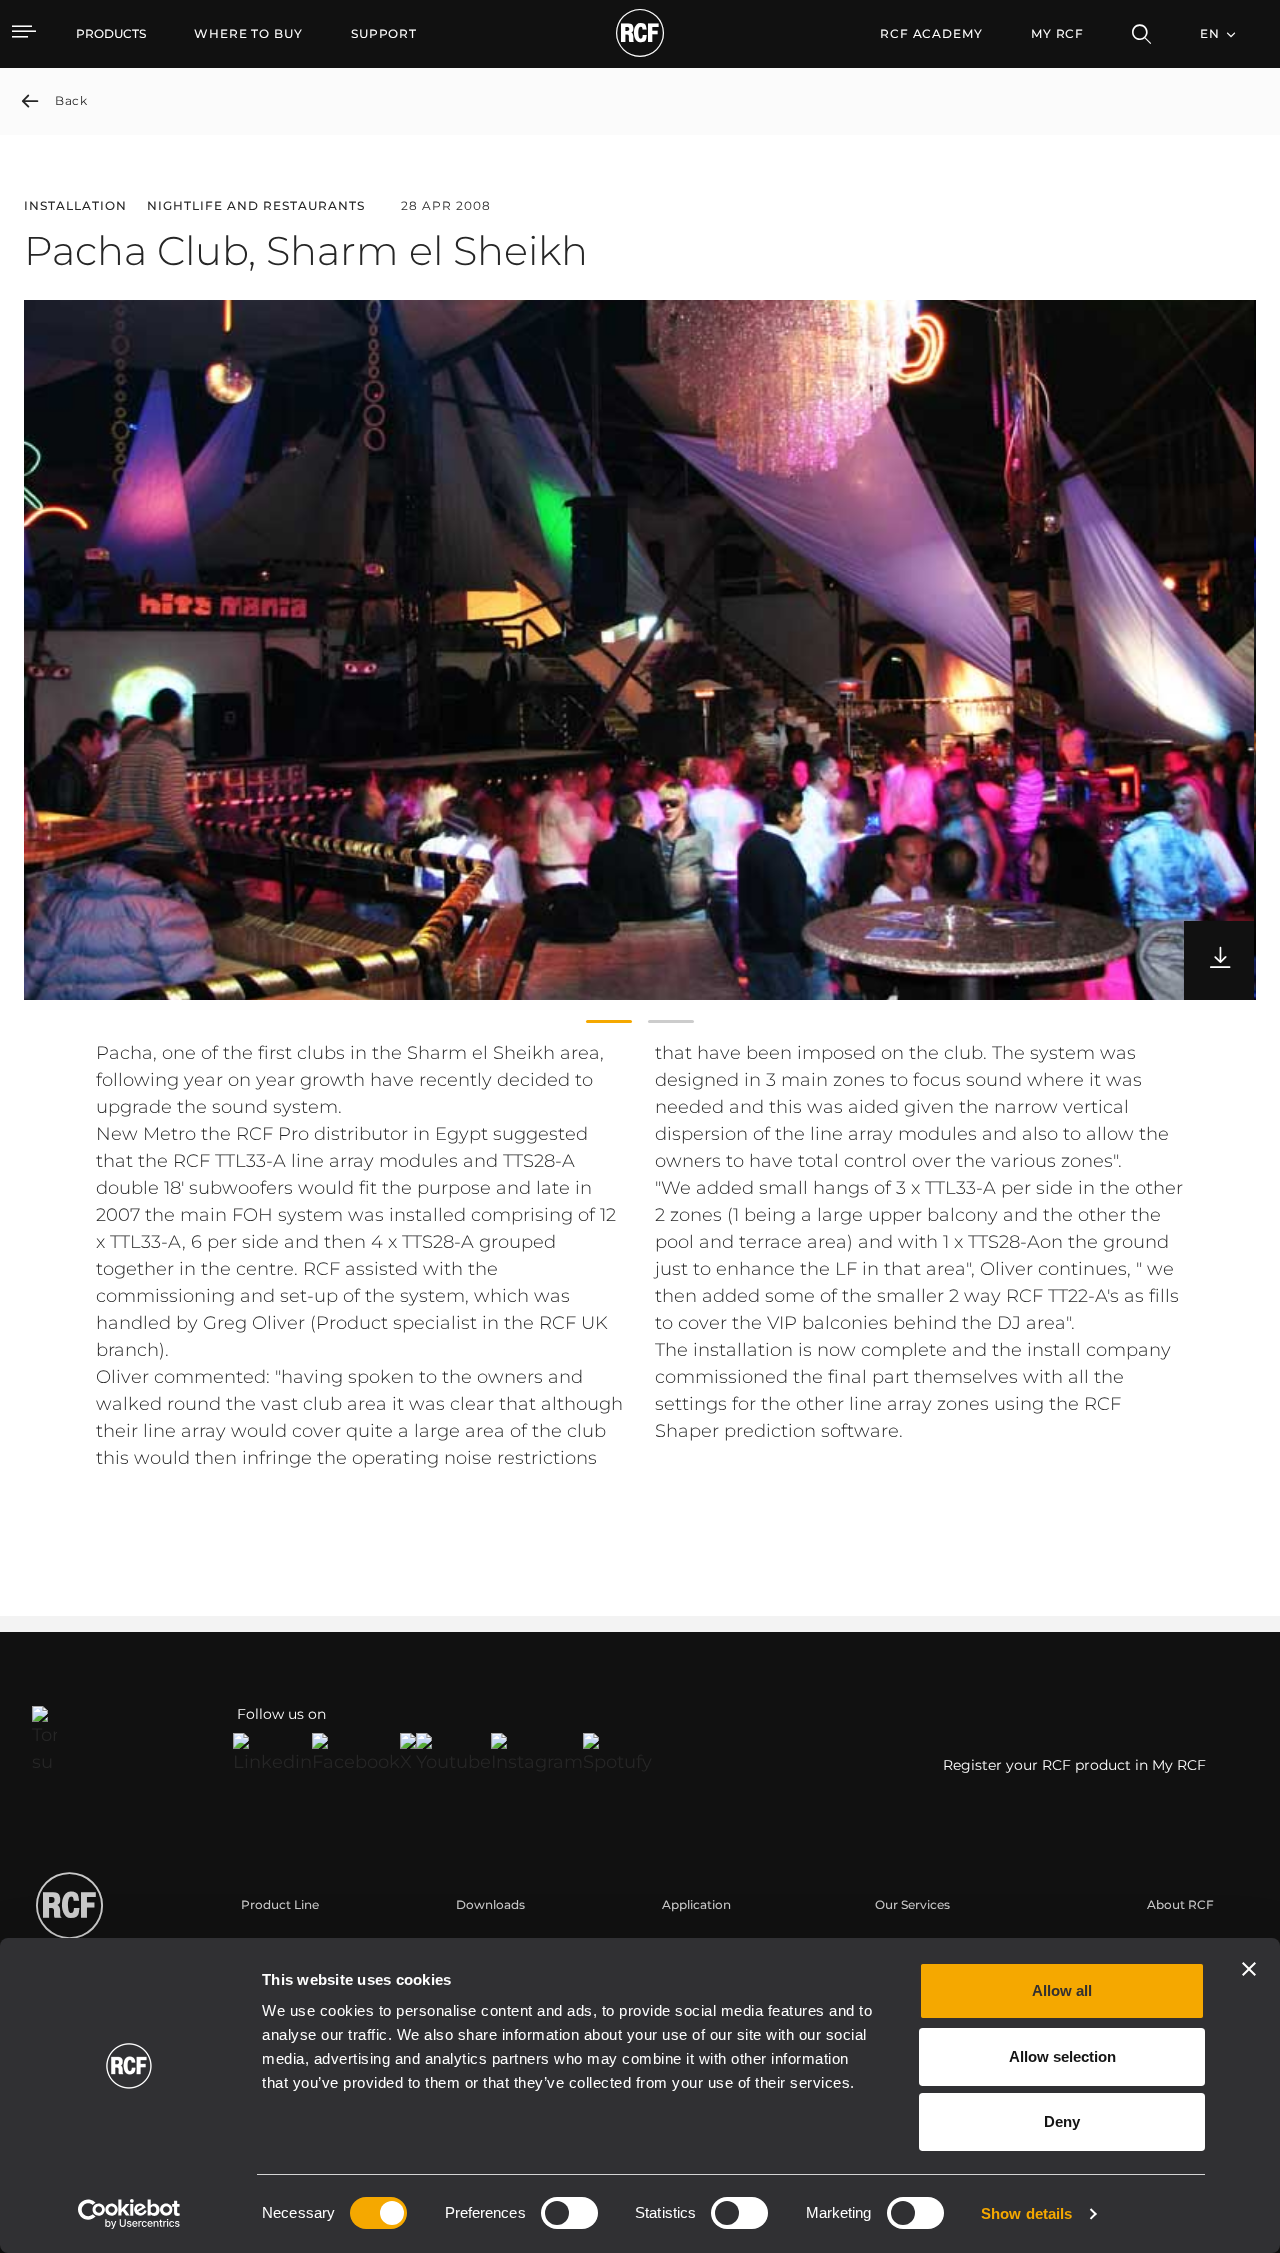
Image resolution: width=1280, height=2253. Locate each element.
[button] (609, 1022)
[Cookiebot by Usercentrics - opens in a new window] (129, 2214)
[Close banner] (1249, 1969)
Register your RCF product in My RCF (1074, 1765)
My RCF (1057, 33)
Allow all (1062, 1990)
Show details (1026, 2213)
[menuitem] (248, 34)
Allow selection (1062, 2056)
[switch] (569, 2213)
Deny (1062, 2121)
